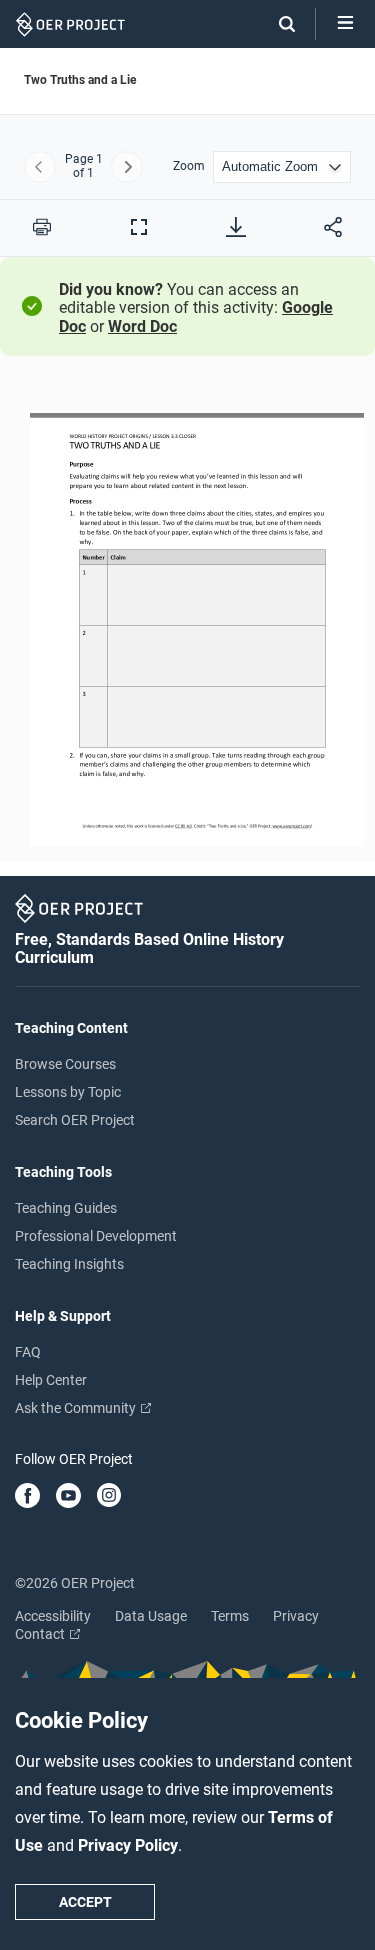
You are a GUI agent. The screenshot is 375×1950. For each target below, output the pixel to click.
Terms (230, 1616)
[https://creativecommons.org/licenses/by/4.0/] (182, 826)
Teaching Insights (69, 1264)
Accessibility (53, 1616)
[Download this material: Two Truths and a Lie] (236, 227)
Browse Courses (65, 1064)
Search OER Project (75, 1120)
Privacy (296, 1616)
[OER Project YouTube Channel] (68, 1497)
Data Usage (151, 1616)
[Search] (277, 24)
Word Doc (142, 326)
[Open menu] (345, 24)
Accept (85, 1902)
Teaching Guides (66, 1208)
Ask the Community (77, 1408)
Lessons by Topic (68, 1092)
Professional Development (96, 1236)
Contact (41, 1634)
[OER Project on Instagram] (109, 1497)
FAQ (28, 1352)
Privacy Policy (128, 1845)
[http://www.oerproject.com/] (291, 826)
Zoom (189, 166)
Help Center (51, 1380)
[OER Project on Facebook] (27, 1497)
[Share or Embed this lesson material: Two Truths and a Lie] (333, 227)
